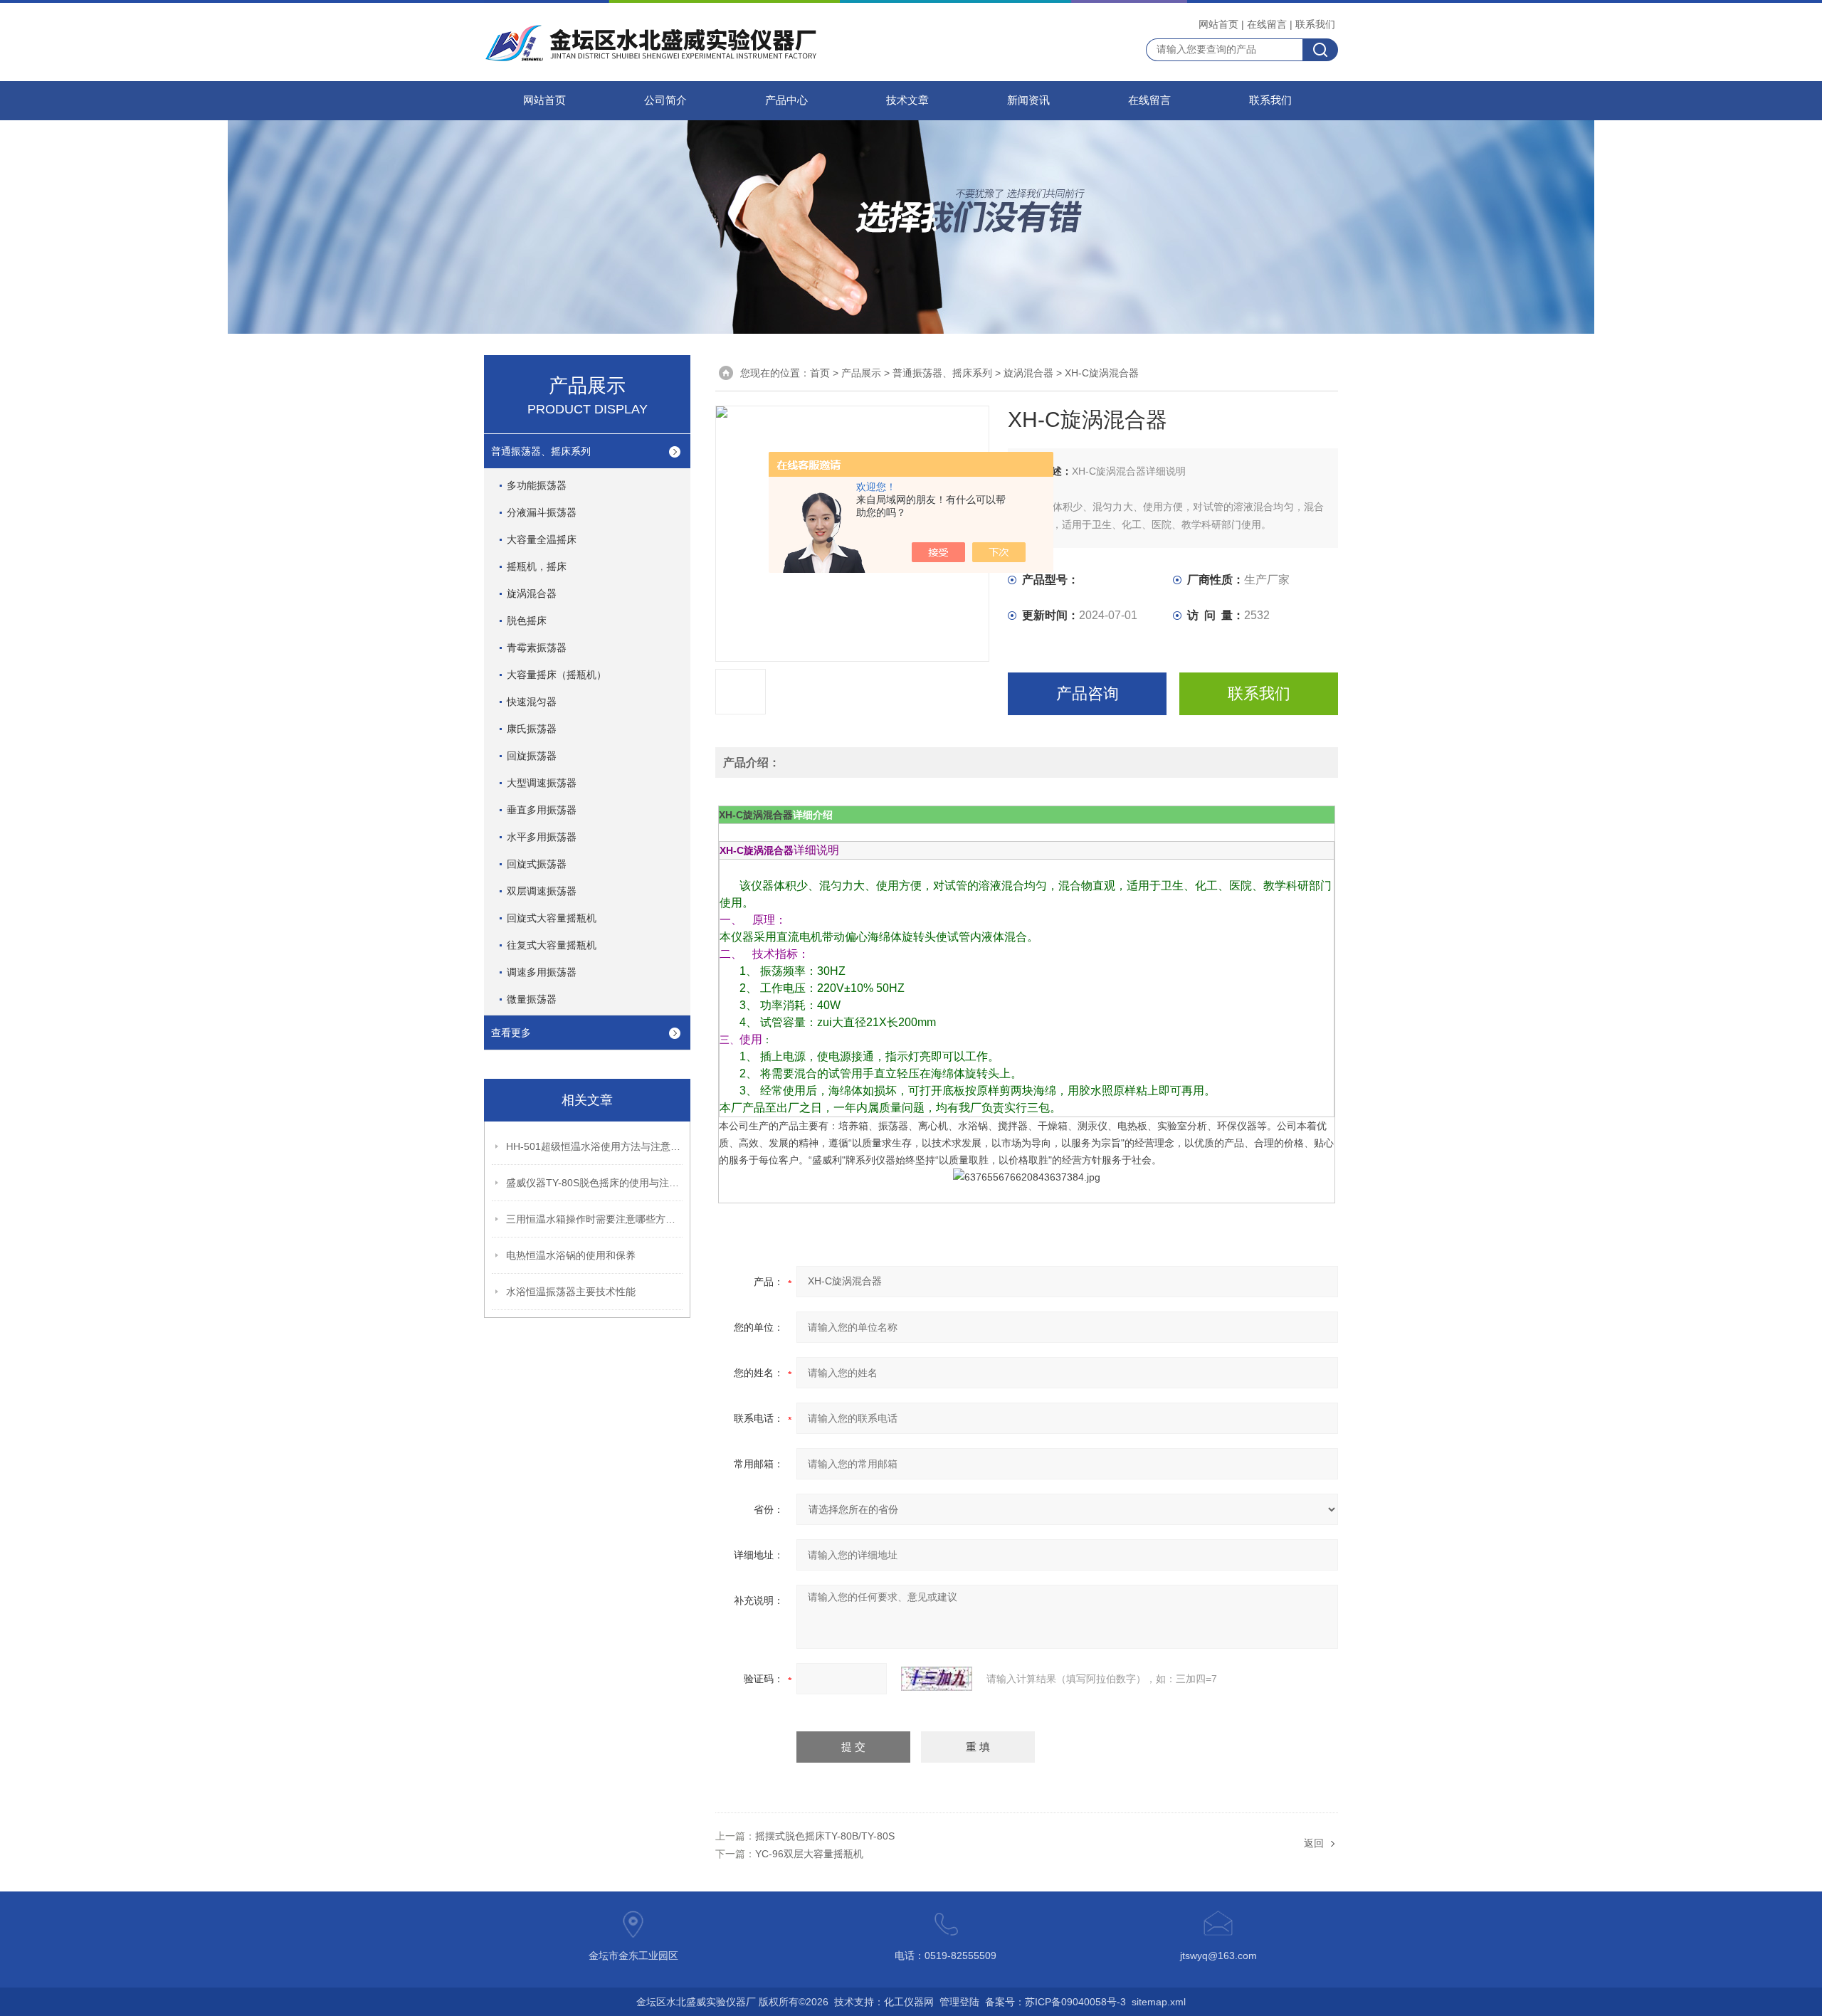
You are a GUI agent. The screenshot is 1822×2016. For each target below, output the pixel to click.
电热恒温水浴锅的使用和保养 (571, 1255)
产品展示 (861, 373)
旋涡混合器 (532, 593)
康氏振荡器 (532, 729)
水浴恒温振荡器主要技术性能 (571, 1292)
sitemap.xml (1159, 2002)
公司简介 (665, 100)
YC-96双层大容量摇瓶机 (809, 1854)
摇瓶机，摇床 (537, 566)
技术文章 (907, 100)
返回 (1314, 1843)
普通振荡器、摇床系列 (541, 451)
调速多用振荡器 (542, 972)
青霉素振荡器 (537, 648)
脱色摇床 (527, 621)
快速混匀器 (532, 702)
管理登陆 (959, 2002)
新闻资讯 (1028, 100)
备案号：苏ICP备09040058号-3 (1055, 2002)
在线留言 (1267, 24)
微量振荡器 (532, 999)
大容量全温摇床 (542, 539)
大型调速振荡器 (542, 783)
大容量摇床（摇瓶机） (557, 675)
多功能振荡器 (537, 485)
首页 (820, 373)
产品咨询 (1088, 693)
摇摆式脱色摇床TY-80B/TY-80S (825, 1836)
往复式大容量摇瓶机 (552, 945)
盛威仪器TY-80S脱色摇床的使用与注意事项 (595, 1183)
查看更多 (511, 1033)
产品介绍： (752, 762)
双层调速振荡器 (542, 891)
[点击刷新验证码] (937, 1679)
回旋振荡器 (532, 756)
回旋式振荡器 (537, 864)
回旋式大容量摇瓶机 (552, 918)
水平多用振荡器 (542, 837)
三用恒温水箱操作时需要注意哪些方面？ (595, 1219)
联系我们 (1315, 24)
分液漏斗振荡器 (542, 512)
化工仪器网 (909, 2002)
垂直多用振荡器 (542, 810)
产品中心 (786, 100)
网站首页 (1218, 24)
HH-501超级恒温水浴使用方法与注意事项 (595, 1146)
